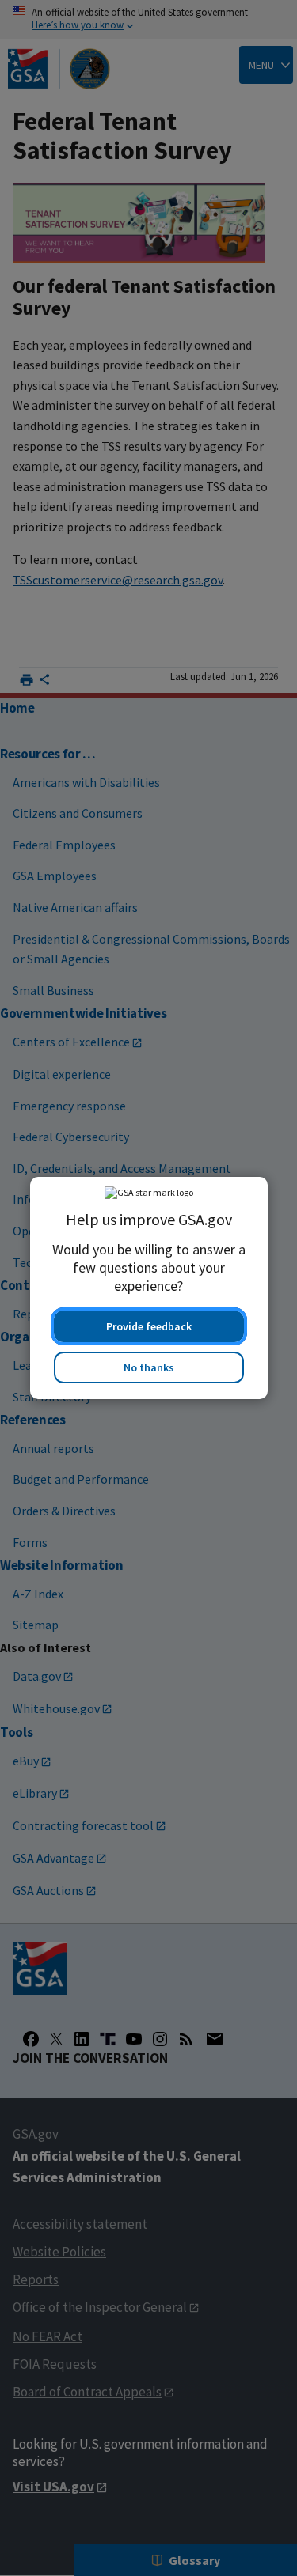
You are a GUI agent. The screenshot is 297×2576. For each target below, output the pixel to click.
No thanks (149, 1367)
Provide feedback (149, 1326)
